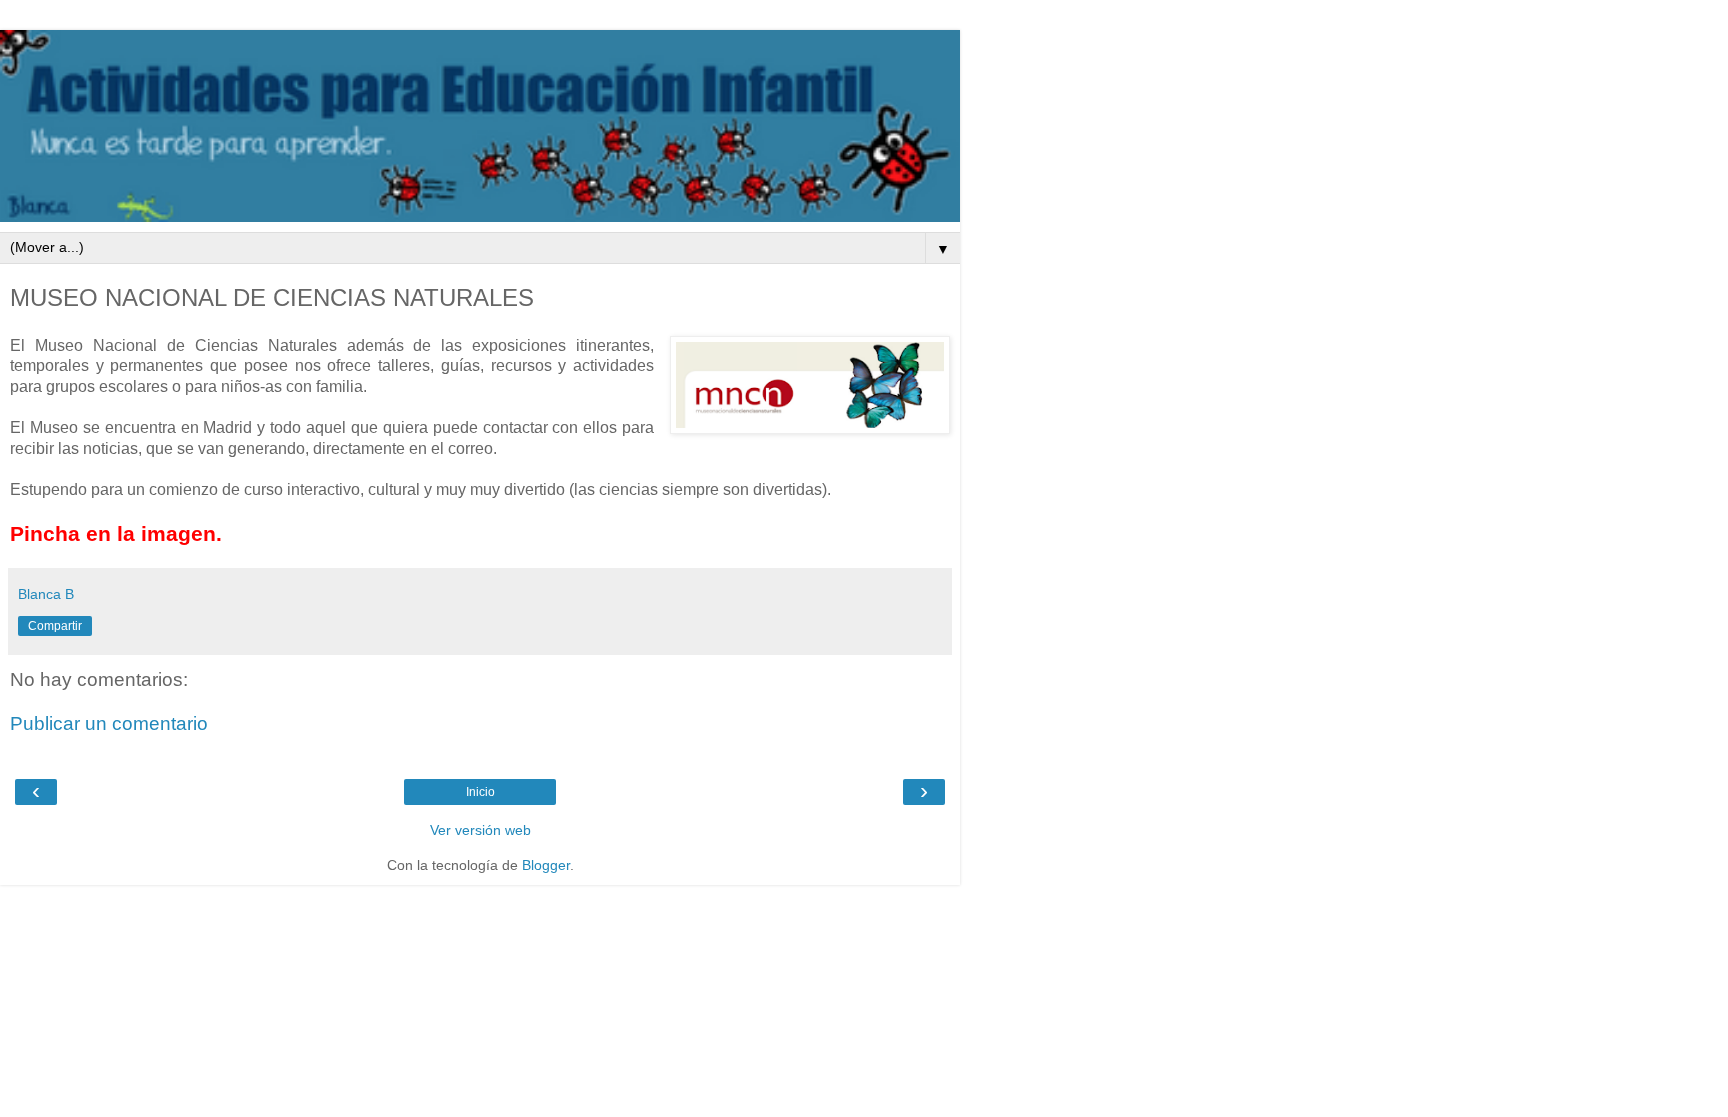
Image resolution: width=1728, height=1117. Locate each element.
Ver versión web (480, 830)
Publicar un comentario (109, 723)
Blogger (546, 865)
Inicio (480, 792)
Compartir (55, 626)
